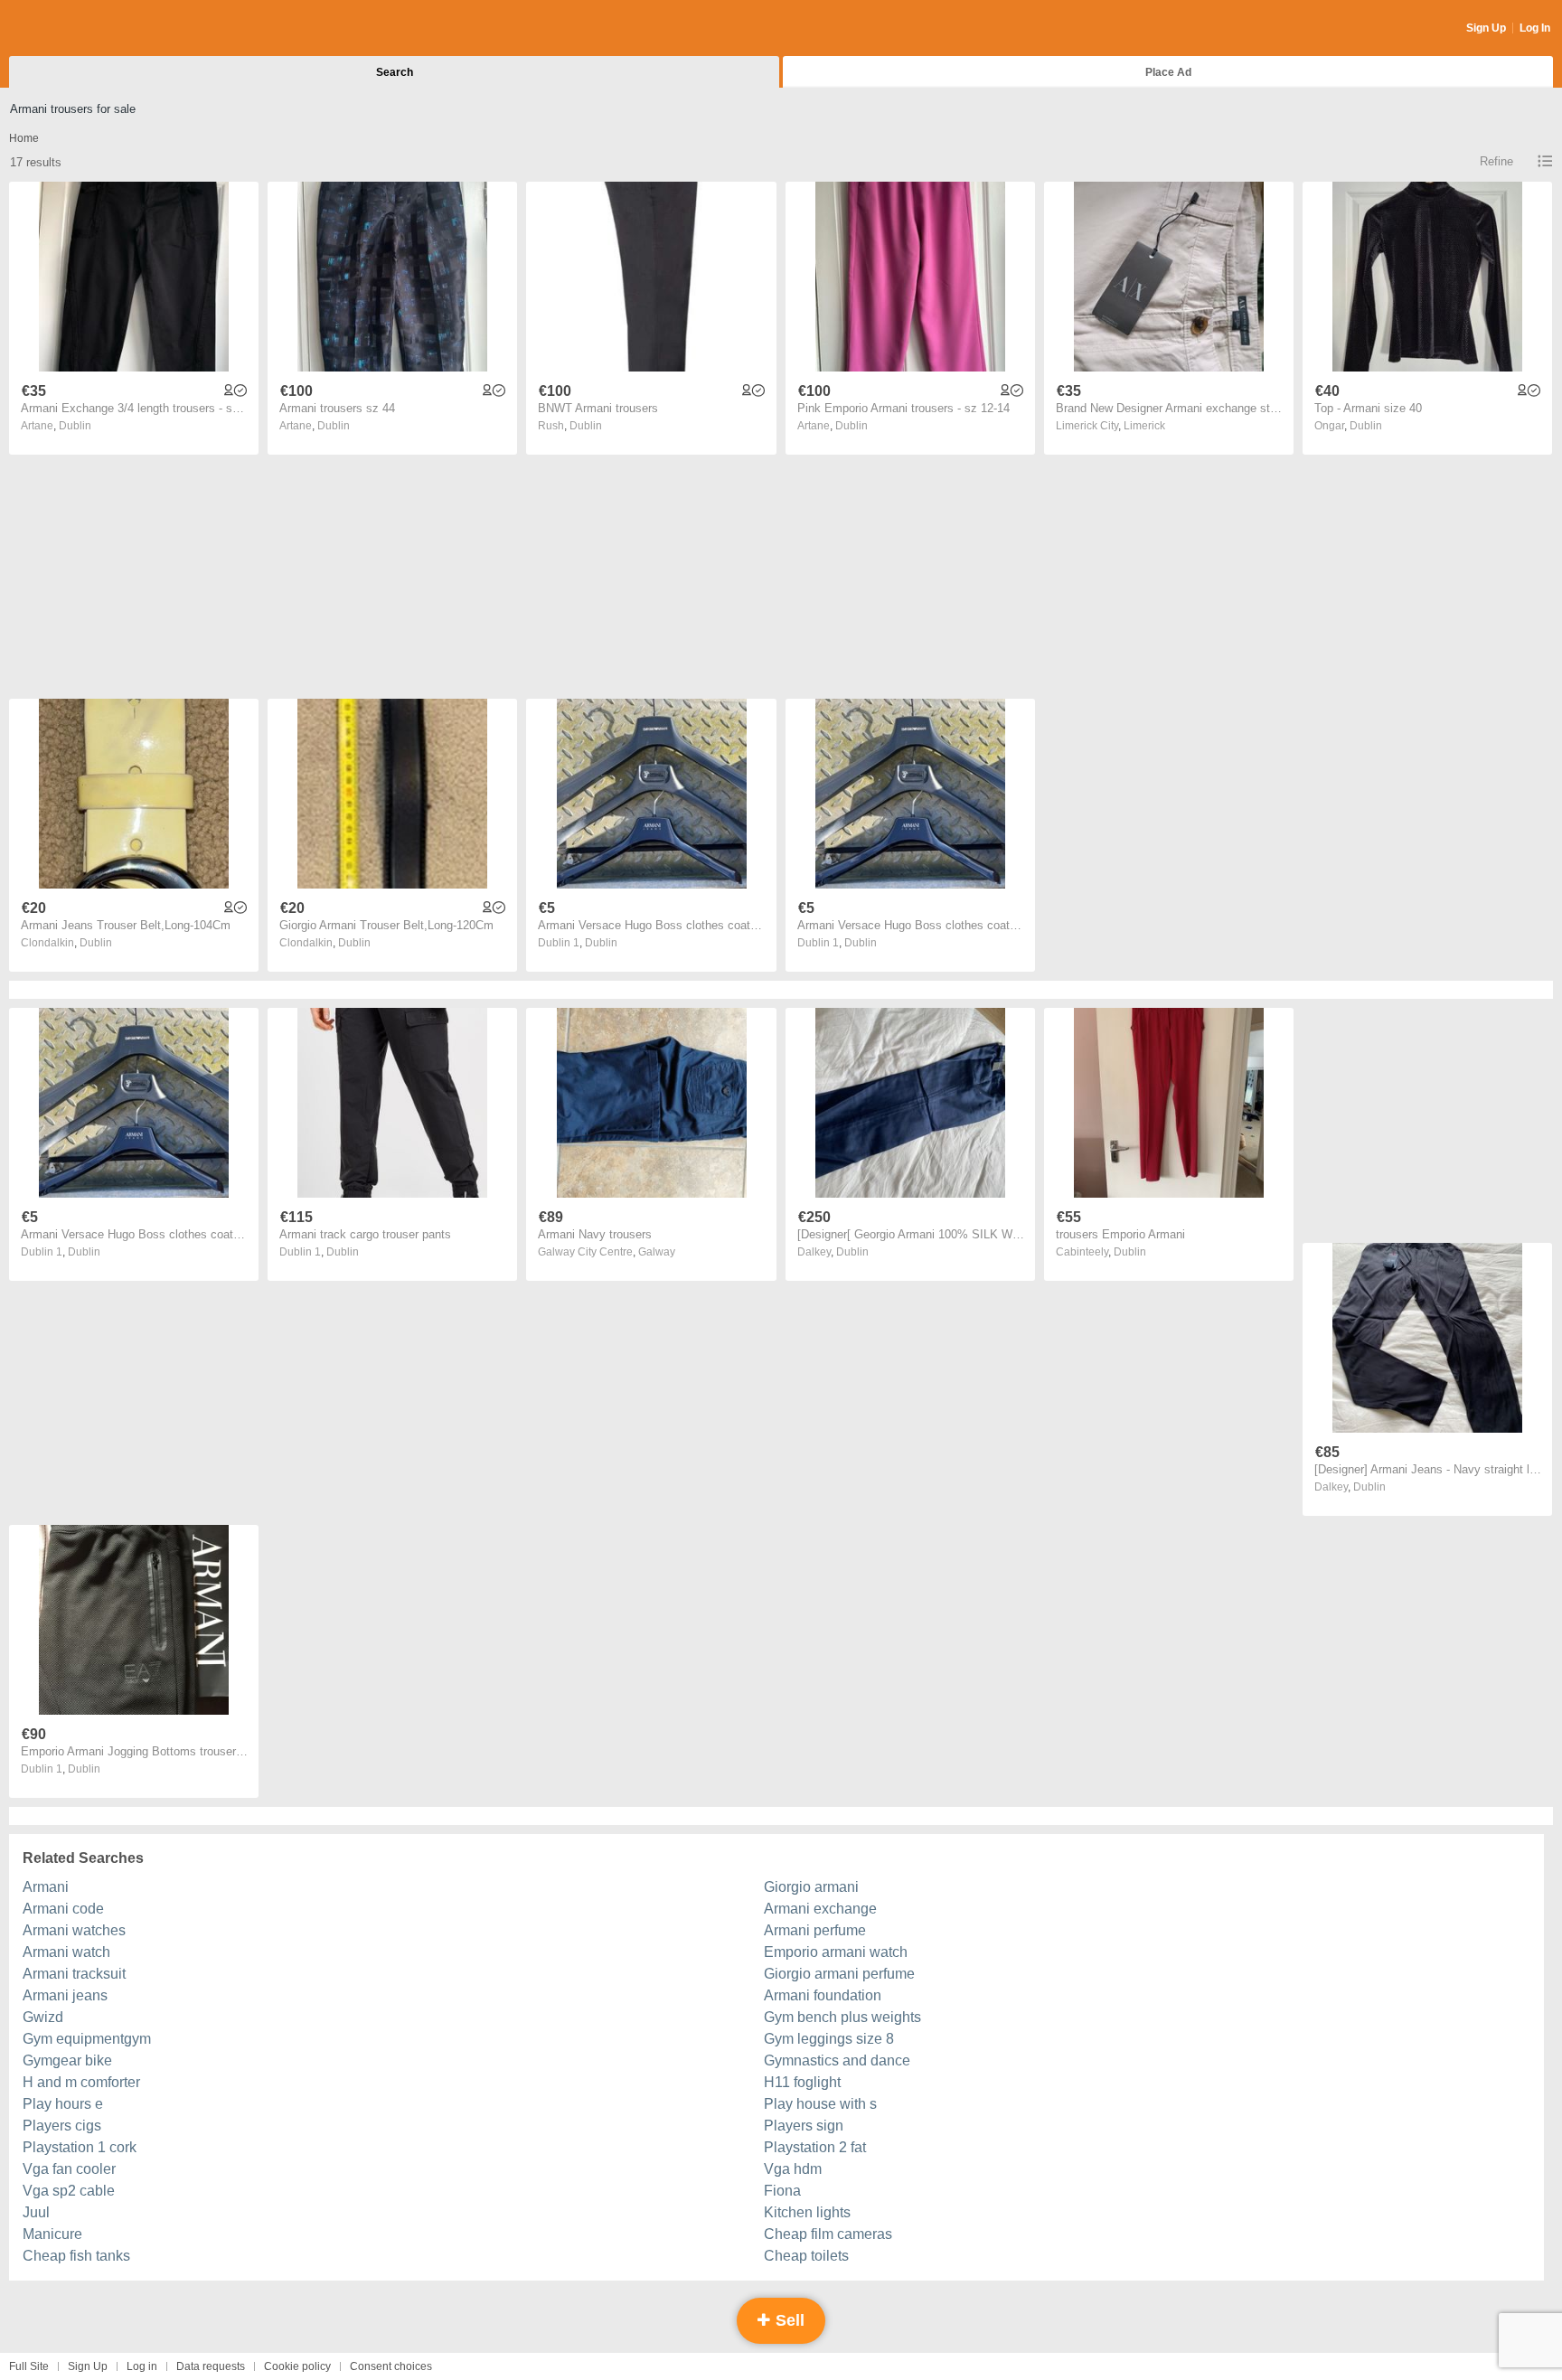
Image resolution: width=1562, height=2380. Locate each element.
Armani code (63, 1909)
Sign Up (1486, 28)
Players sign (804, 2126)
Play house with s (820, 2104)
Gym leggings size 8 (829, 2039)
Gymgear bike (67, 2060)
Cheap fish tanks (76, 2256)
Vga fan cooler (69, 2169)
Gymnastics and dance (837, 2060)
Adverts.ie (80, 29)
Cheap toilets (806, 2256)
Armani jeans (65, 1995)
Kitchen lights (807, 2212)
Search (395, 72)
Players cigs (62, 2126)
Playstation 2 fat (815, 2147)
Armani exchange (820, 1909)
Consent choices (391, 2366)
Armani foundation (823, 1995)
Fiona (782, 2191)
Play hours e (63, 2104)
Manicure (52, 2234)
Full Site (29, 2366)
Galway (657, 1252)
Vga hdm (793, 2169)
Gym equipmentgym (87, 2039)
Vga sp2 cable (69, 2191)
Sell (788, 2320)
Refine (1496, 161)
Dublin (75, 426)
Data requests (211, 2366)
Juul (36, 2212)
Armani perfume (815, 1930)
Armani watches (74, 1930)
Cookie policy (297, 2366)
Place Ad (1168, 72)
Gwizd (43, 2017)
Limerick (1144, 426)
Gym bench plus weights (842, 2017)
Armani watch (66, 1952)
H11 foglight (802, 2082)
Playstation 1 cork (80, 2147)
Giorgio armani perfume (839, 1974)
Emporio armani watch (836, 1952)
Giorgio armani (811, 1887)
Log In (1535, 28)
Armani (46, 1887)
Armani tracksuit (74, 1974)
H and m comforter (81, 2082)
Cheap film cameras (828, 2234)
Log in (142, 2366)
